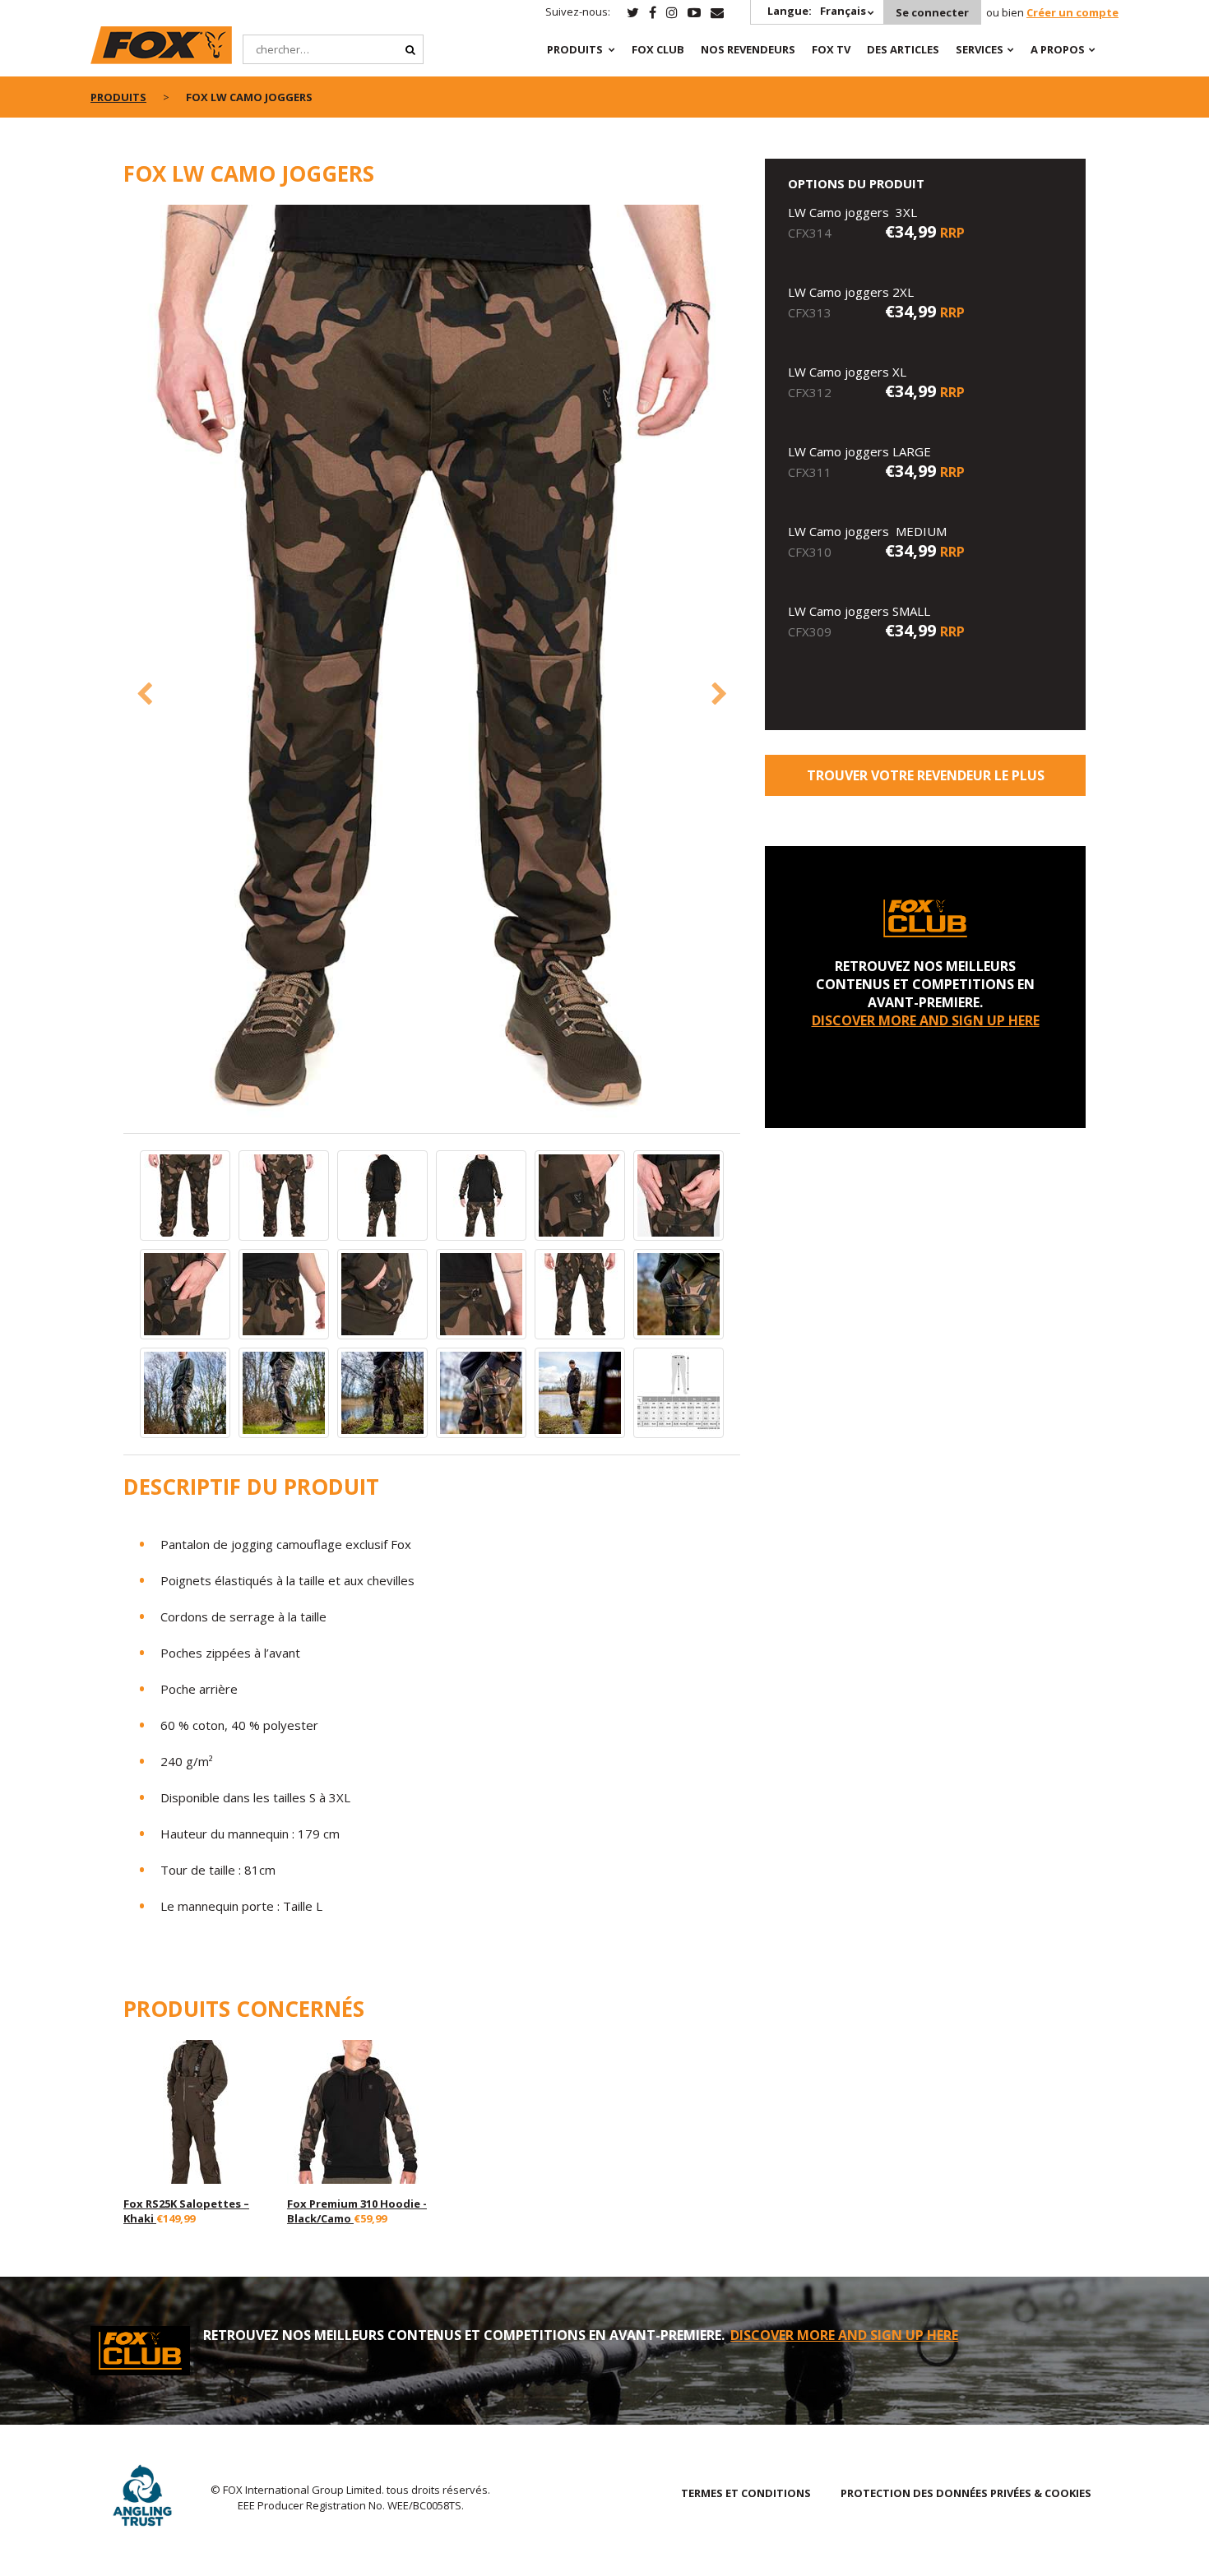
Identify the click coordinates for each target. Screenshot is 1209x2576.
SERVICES (980, 49)
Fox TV (831, 49)
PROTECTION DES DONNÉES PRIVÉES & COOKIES (966, 2493)
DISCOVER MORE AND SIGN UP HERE (926, 1020)
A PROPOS (1058, 49)
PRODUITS (575, 49)
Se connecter (932, 12)
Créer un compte (1072, 12)
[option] (432, 668)
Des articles (903, 49)
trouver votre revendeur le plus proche (926, 781)
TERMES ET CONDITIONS (746, 2493)
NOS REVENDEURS (748, 49)
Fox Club (658, 49)
